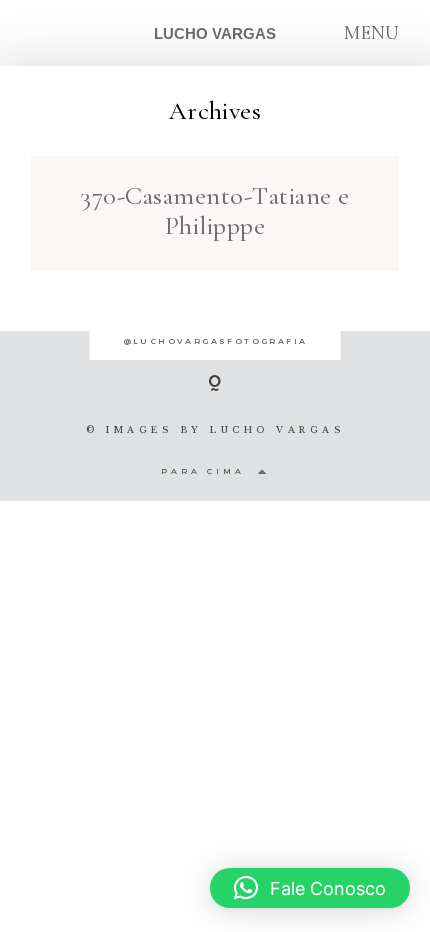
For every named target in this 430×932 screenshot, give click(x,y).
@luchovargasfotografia (215, 341)
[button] (310, 888)
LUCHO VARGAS (215, 33)
